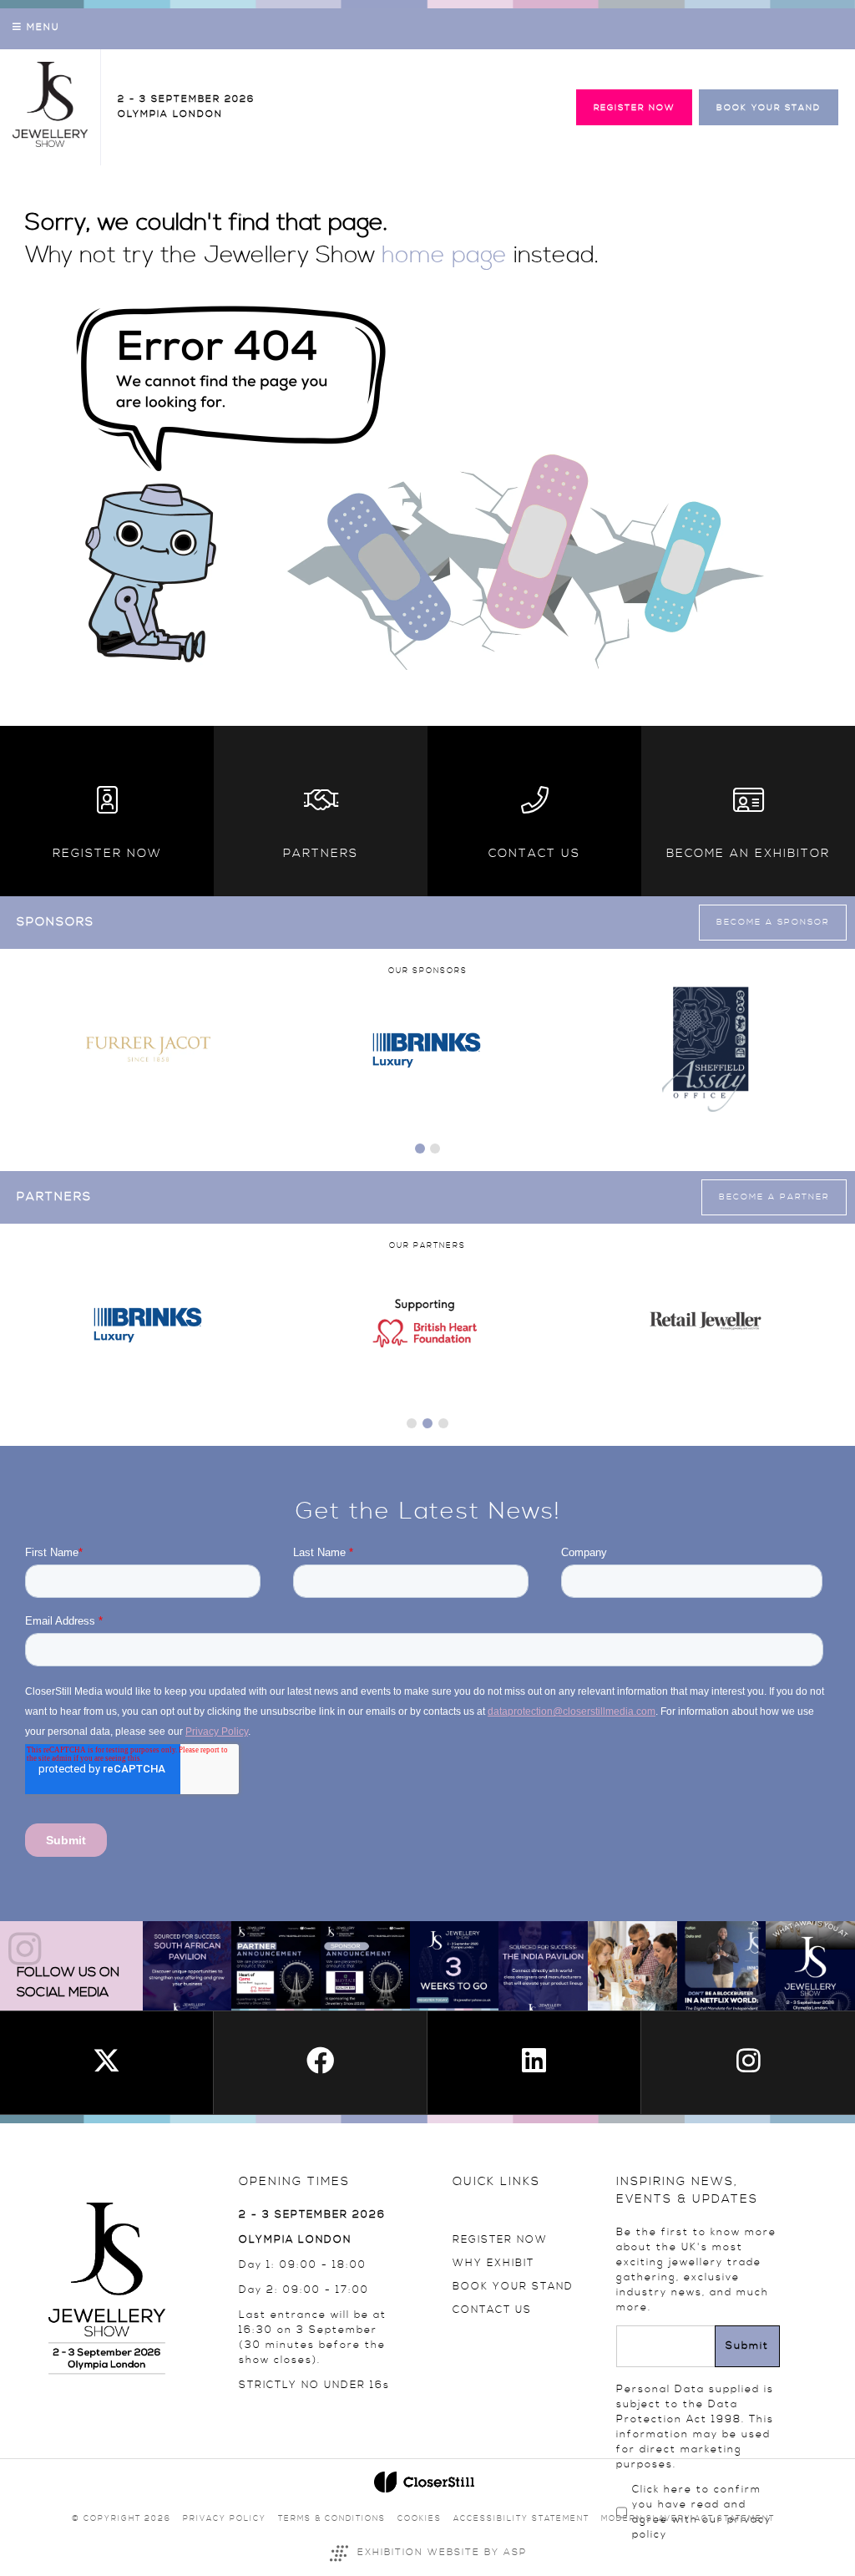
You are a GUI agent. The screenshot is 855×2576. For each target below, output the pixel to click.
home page (444, 256)
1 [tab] (420, 1149)
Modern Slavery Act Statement (688, 2519)
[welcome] (50, 144)
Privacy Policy (225, 2519)
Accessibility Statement (521, 2519)
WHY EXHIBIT (493, 2263)
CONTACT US (492, 2310)
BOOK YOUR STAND (513, 2287)
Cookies (420, 2519)
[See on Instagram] (187, 1966)
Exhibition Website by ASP (442, 2553)
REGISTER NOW (500, 2240)
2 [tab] (435, 1149)
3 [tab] (443, 1423)
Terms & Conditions (332, 2519)
